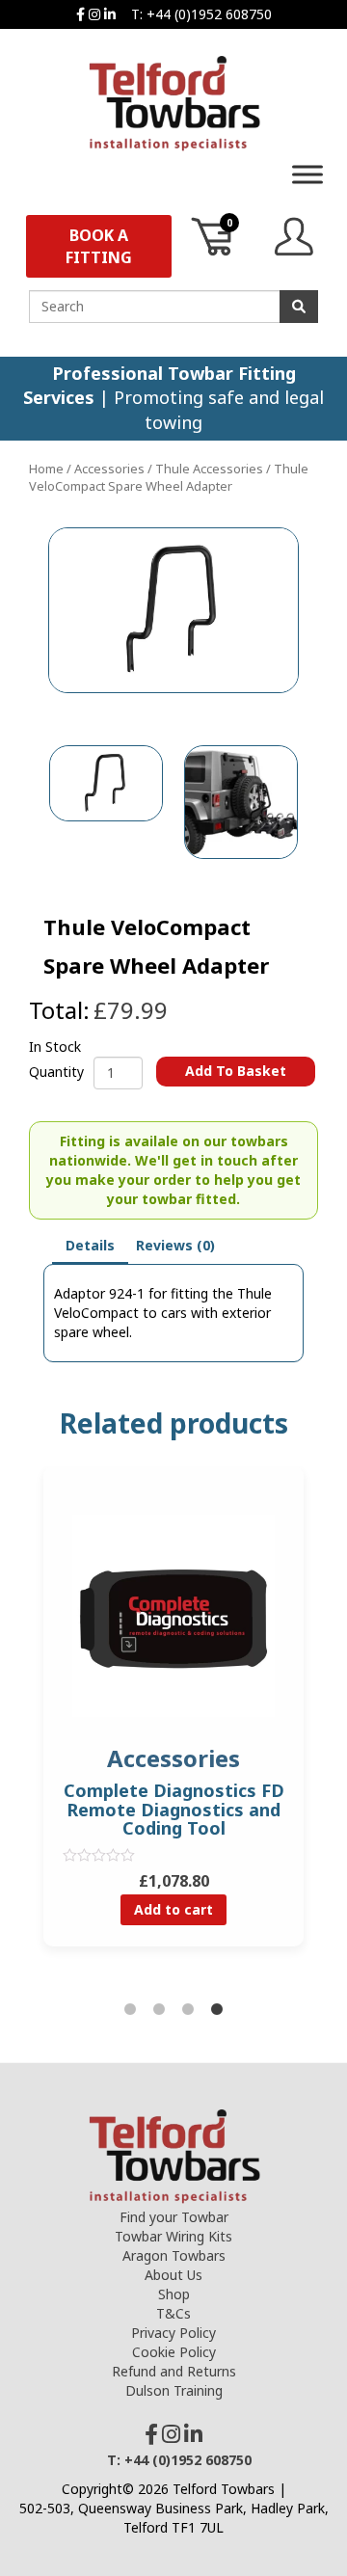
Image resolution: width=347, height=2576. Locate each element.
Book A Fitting (99, 246)
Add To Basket (236, 1071)
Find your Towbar (174, 2217)
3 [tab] (188, 2010)
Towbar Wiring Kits (173, 2236)
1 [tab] (130, 2010)
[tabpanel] (173, 1720)
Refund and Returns (174, 2371)
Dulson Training (174, 2390)
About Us (173, 2275)
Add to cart (173, 1909)
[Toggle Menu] (307, 174)
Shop (174, 2294)
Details (90, 1245)
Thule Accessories (209, 469)
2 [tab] (159, 2010)
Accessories (109, 469)
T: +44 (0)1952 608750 (201, 14)
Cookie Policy (174, 2352)
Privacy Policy (173, 2333)
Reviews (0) (175, 1245)
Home (46, 469)
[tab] (90, 1247)
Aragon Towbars (174, 2255)
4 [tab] (217, 2010)
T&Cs (173, 2313)
